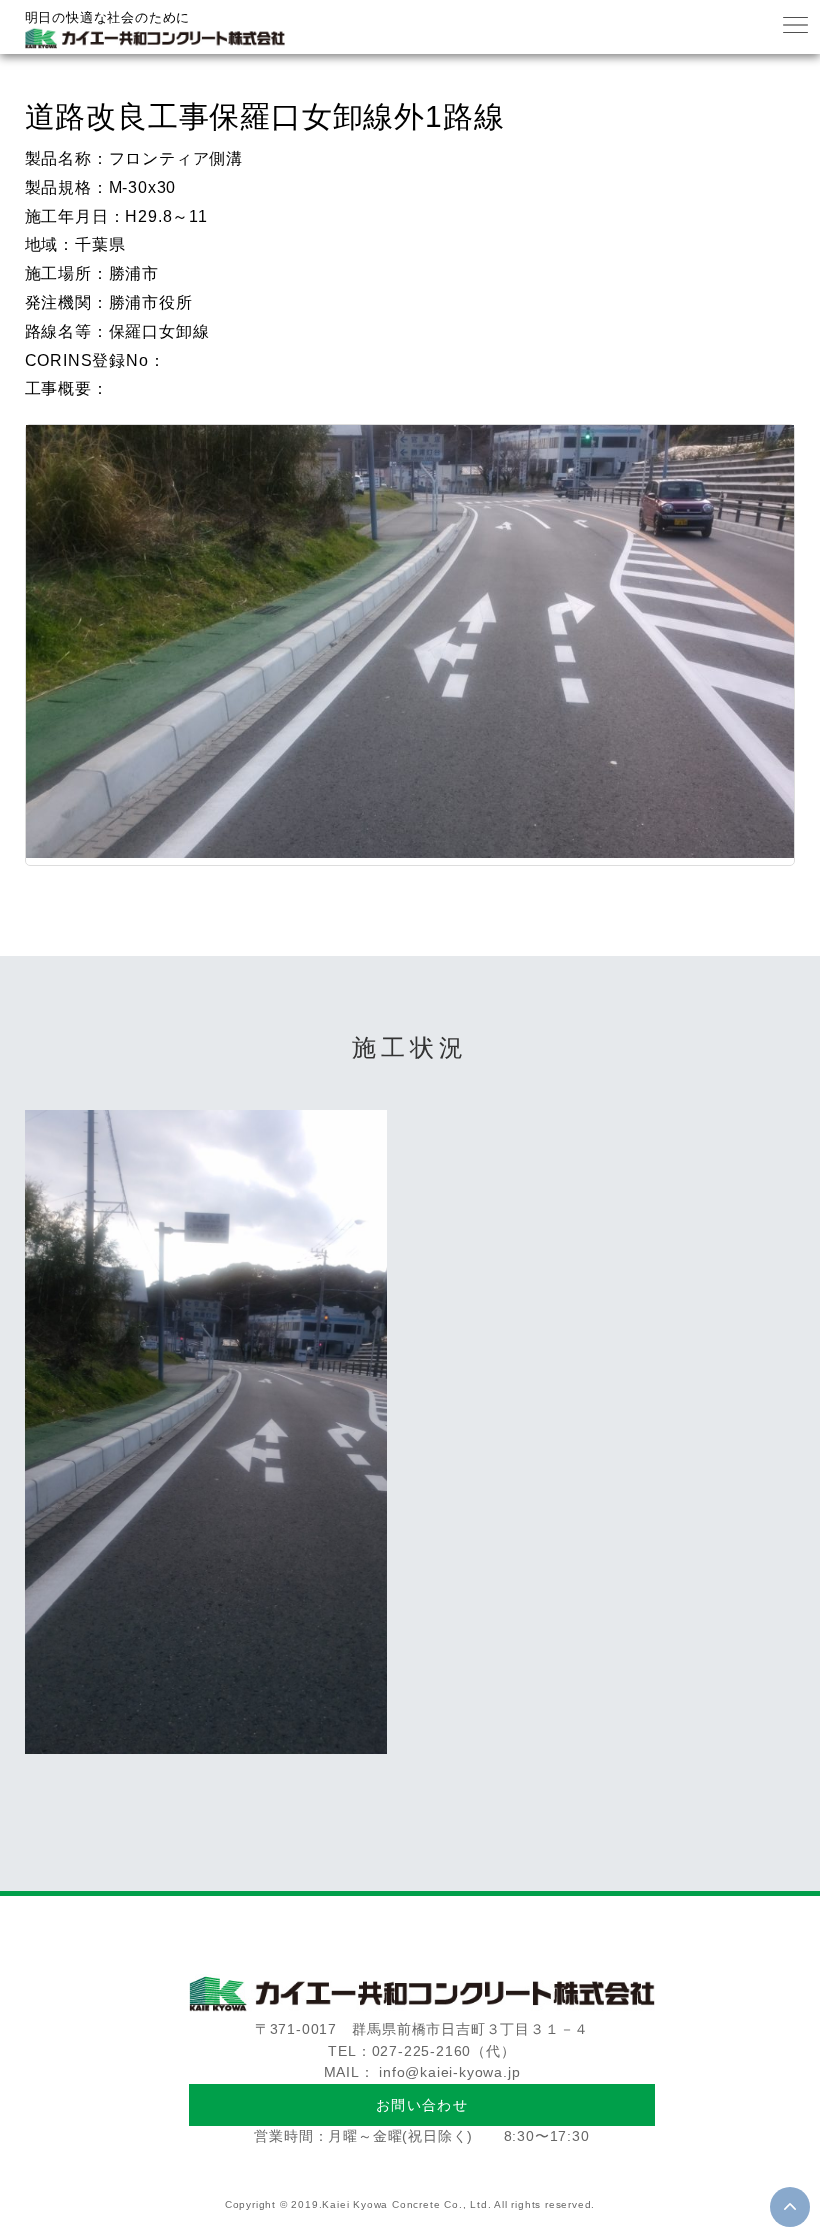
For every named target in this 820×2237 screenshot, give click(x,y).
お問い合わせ (422, 2105)
